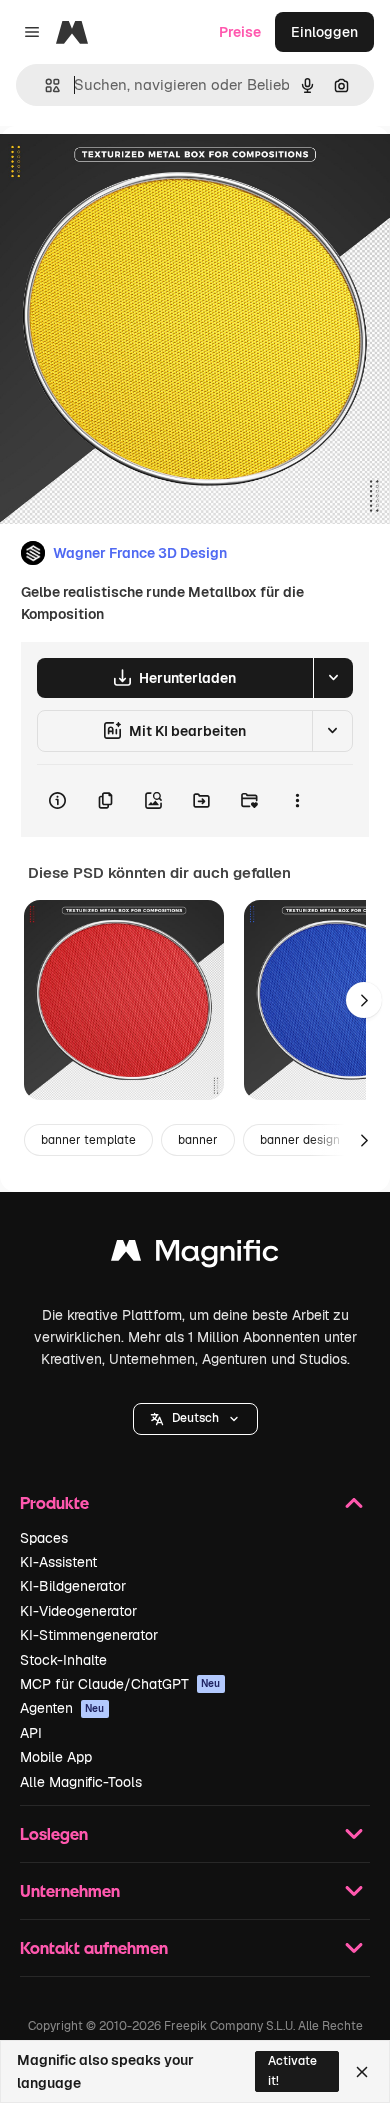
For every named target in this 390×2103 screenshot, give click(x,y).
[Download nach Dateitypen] (333, 678)
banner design (300, 1140)
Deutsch (195, 1418)
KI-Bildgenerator (73, 1586)
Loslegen (54, 1833)
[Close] (362, 2072)
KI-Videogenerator (78, 1611)
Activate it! (292, 2070)
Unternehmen (70, 1890)
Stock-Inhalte (63, 1660)
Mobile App (56, 1757)
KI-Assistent (58, 1562)
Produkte (54, 1502)
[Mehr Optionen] (297, 801)
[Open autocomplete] (44, 85)
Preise (240, 32)
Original (128, 171)
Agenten (62, 1708)
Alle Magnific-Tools (81, 1782)
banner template (88, 1140)
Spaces (44, 1538)
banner (198, 1140)
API (31, 1733)
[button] (195, 1419)
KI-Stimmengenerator (89, 1635)
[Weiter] (364, 1000)
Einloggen (324, 32)
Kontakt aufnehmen (94, 1947)
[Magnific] (195, 1255)
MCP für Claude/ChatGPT (120, 1684)
